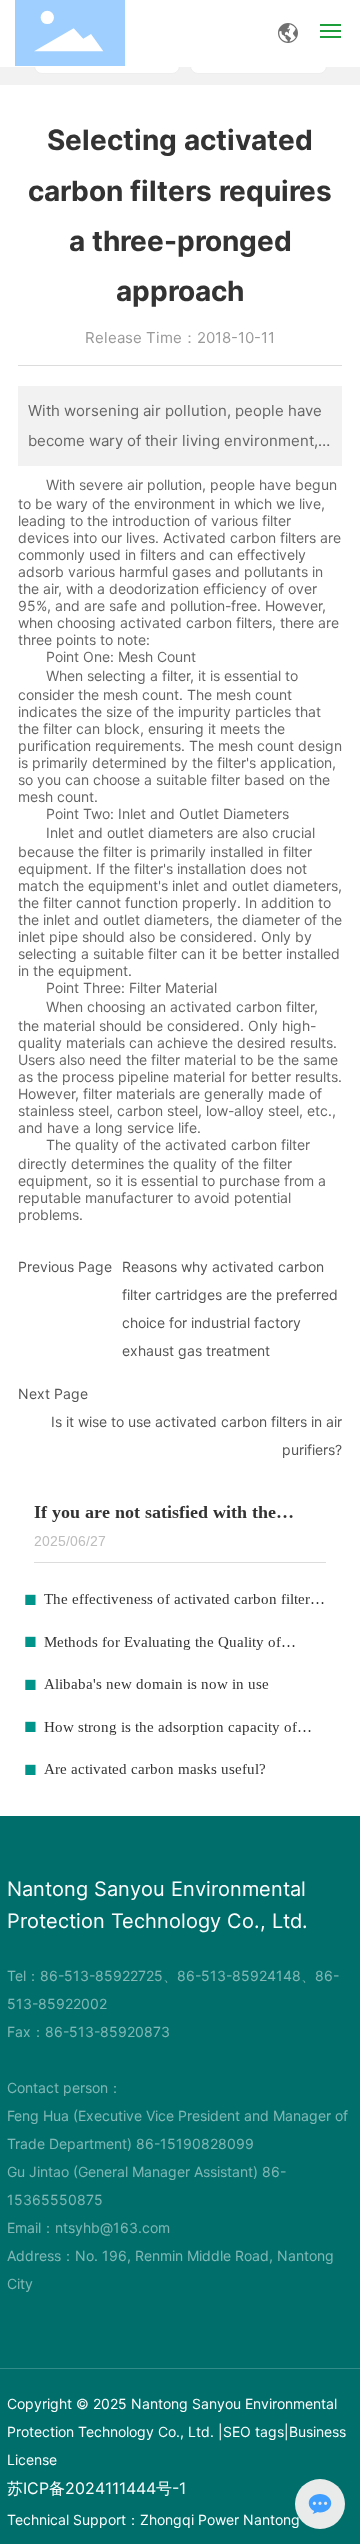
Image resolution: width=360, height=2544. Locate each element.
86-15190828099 (195, 2143)
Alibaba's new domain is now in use (156, 1684)
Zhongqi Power (189, 2519)
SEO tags (253, 2431)
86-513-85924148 (239, 1975)
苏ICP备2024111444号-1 (96, 2488)
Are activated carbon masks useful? (155, 1769)
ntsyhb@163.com (112, 2227)
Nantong (271, 2519)
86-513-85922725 (101, 1975)
